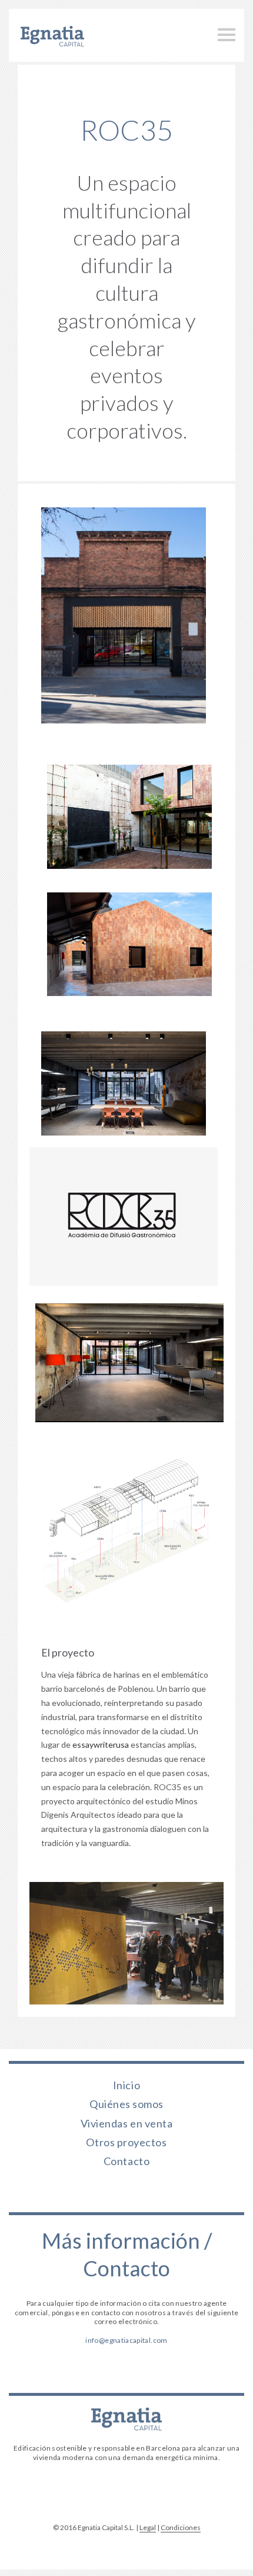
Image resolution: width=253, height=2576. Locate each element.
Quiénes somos (126, 2103)
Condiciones (181, 2527)
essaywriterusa (101, 1745)
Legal (148, 2527)
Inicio (126, 2084)
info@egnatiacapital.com (126, 2340)
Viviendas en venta (127, 2123)
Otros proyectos (126, 2142)
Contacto (126, 2160)
